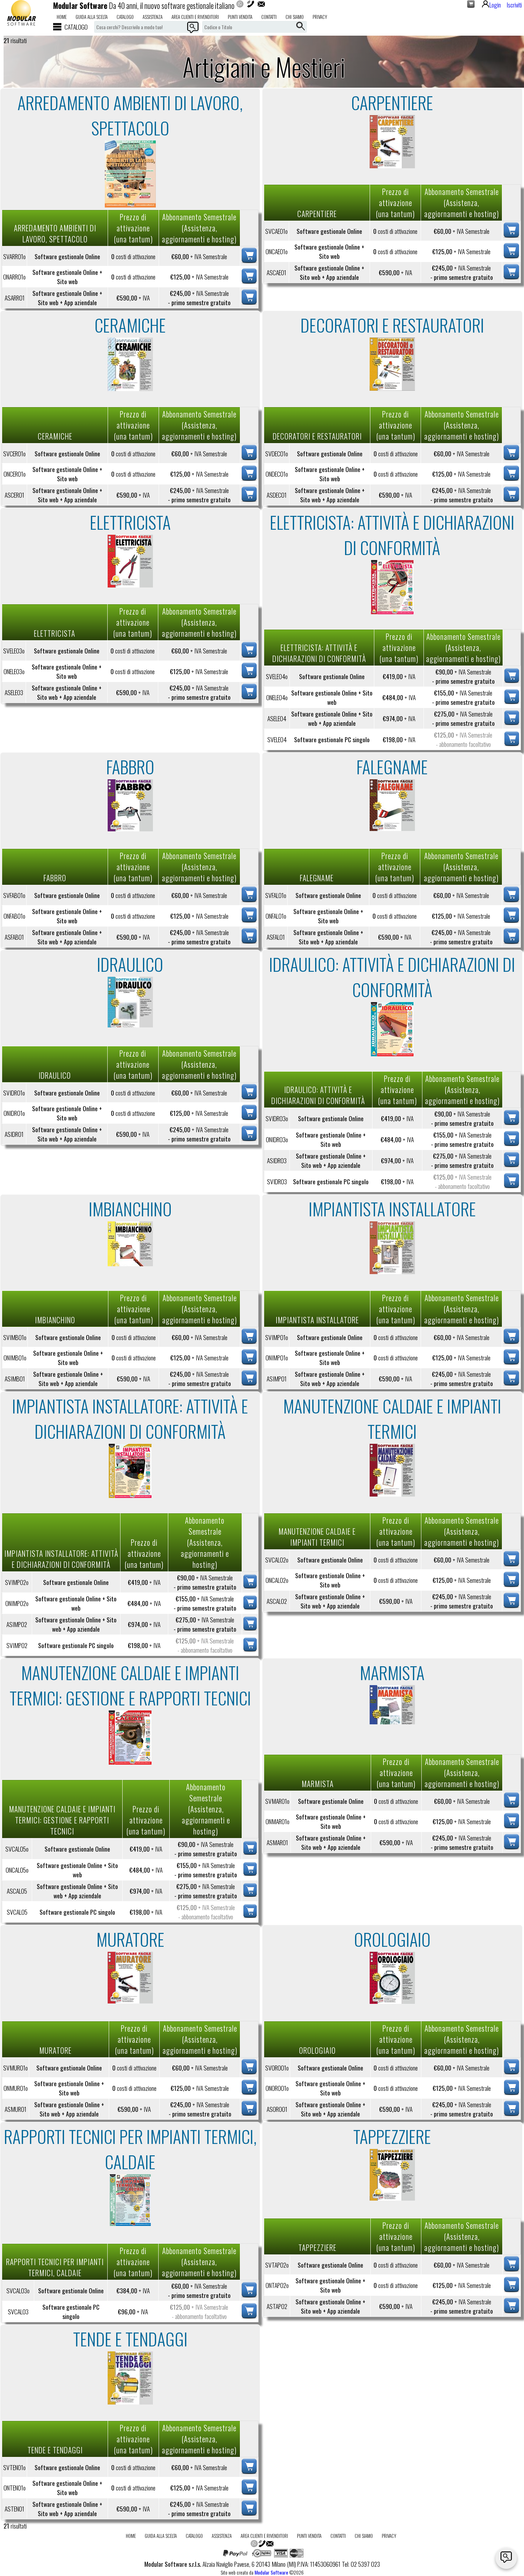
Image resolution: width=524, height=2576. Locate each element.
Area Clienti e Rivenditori (195, 17)
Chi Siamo (295, 17)
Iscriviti (514, 5)
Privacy (320, 17)
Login (495, 5)
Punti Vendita (240, 17)
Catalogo (125, 17)
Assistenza (153, 17)
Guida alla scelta (92, 17)
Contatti (269, 17)
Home (62, 17)
